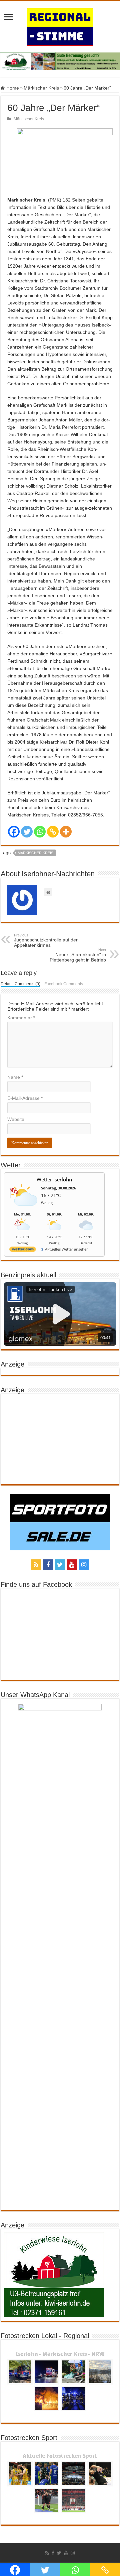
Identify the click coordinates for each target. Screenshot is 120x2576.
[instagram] (84, 1565)
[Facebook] (14, 832)
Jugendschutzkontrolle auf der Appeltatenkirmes (46, 940)
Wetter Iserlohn (54, 1179)
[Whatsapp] (40, 832)
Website (16, 1119)
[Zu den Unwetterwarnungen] (24, 1209)
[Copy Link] (53, 832)
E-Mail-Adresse (25, 1098)
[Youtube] (72, 1565)
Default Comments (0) (20, 984)
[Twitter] (27, 832)
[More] (66, 832)
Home (12, 88)
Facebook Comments (64, 984)
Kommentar (21, 1018)
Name (15, 1077)
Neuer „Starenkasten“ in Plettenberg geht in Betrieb (78, 955)
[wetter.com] (23, 1250)
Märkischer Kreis (41, 88)
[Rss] (36, 1565)
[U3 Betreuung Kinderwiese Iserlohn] (60, 61)
